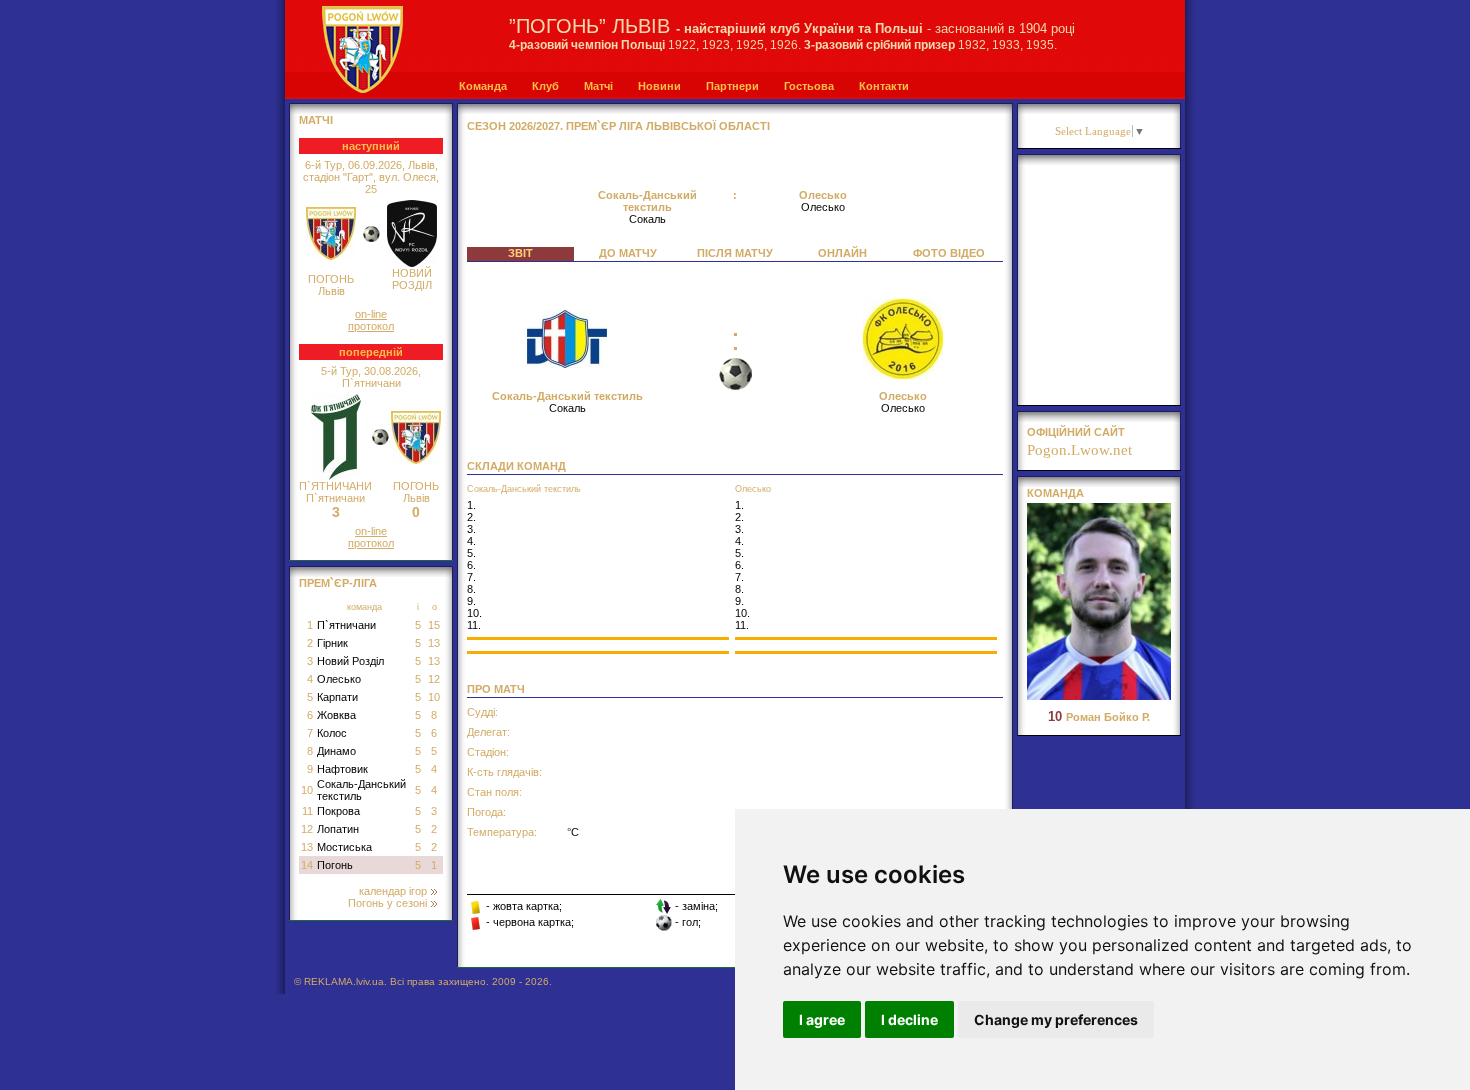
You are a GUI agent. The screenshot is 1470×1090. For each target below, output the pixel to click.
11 (307, 811)
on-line (371, 314)
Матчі (598, 86)
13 (434, 643)
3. (471, 529)
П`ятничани (346, 625)
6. (471, 565)
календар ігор (393, 891)
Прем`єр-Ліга (338, 583)
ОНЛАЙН (842, 253)
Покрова (338, 811)
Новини (659, 86)
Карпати (337, 697)
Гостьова (809, 86)
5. (471, 553)
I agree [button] (822, 1019)
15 (434, 625)
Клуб (545, 86)
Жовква (336, 715)
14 (307, 865)
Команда (483, 86)
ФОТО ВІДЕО (949, 253)
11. (474, 625)
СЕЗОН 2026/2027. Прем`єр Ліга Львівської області (618, 126)
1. (471, 505)
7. (471, 577)
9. (471, 601)
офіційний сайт (1076, 432)
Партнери (732, 86)
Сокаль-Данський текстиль (361, 790)
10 (434, 697)
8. (471, 589)
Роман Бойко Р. (1099, 717)
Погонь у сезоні (387, 903)
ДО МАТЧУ (628, 253)
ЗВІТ (520, 253)
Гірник (332, 643)
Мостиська (344, 847)
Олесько (339, 679)
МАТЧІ (316, 120)
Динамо (336, 751)
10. (474, 613)
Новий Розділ (350, 661)
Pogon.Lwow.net (1079, 450)
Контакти (884, 86)
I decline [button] (909, 1019)
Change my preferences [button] (1056, 1019)
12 (434, 679)
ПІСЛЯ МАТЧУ (735, 253)
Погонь (335, 865)
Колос (332, 733)
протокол (371, 326)
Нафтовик (342, 769)
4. (471, 541)
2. (471, 517)
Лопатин (338, 829)
